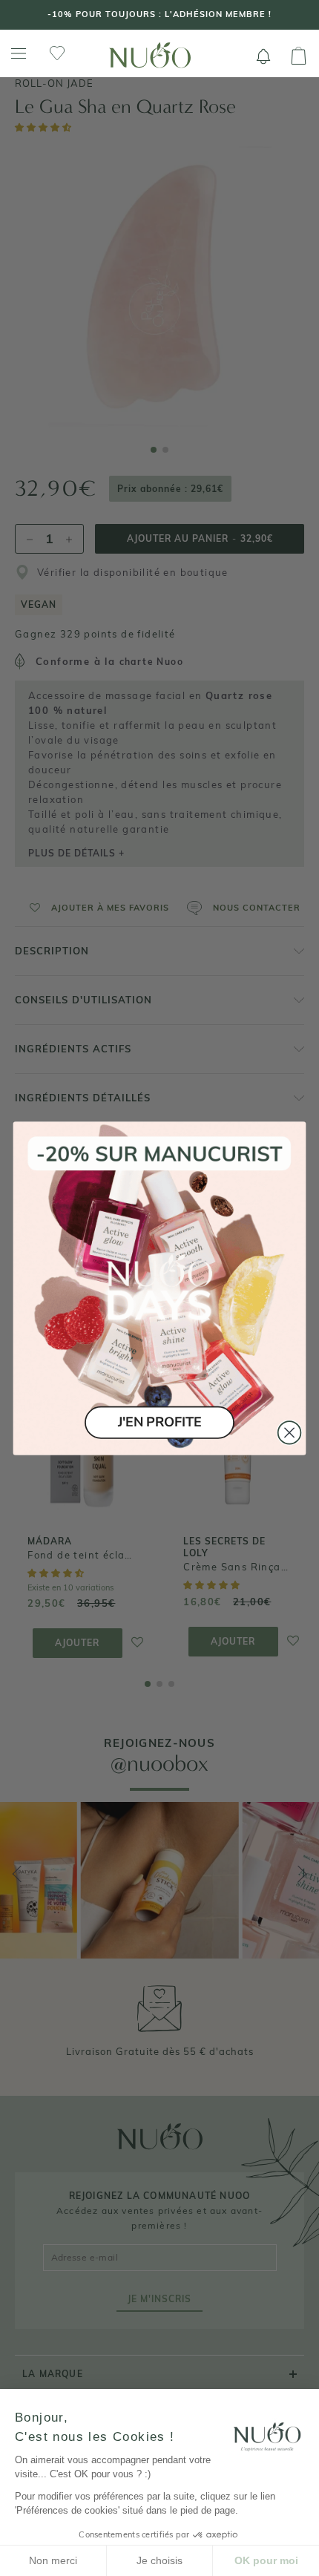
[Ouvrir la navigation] (19, 54)
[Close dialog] (290, 1433)
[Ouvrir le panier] (299, 56)
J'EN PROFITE (159, 1422)
